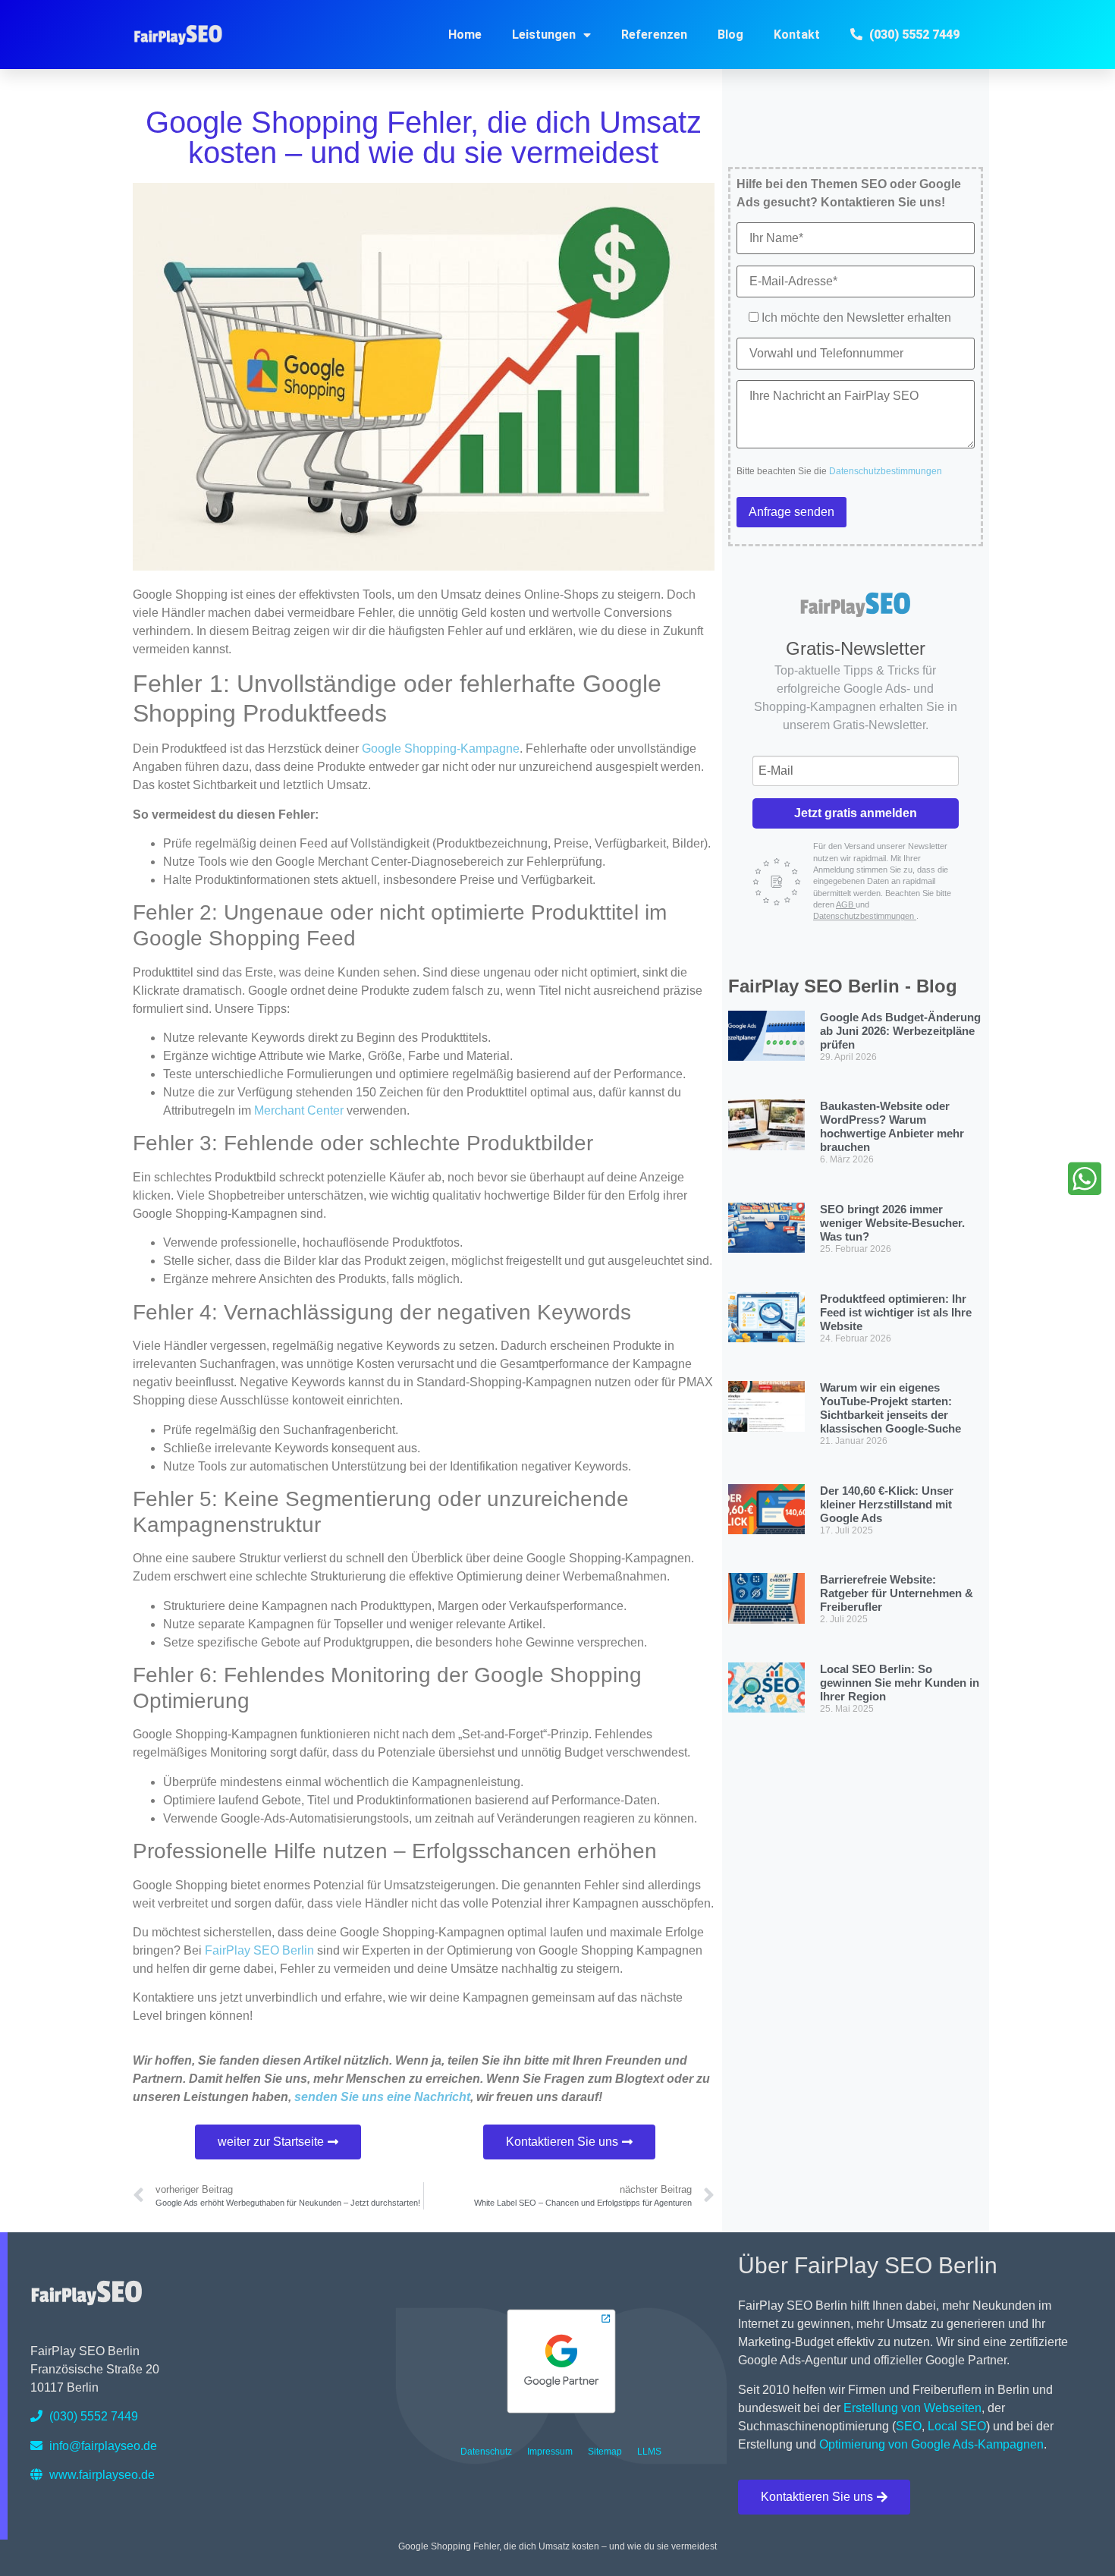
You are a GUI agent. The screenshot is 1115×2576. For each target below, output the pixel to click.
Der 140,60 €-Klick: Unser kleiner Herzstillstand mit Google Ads (887, 1504)
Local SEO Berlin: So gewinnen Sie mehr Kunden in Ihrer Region (900, 1683)
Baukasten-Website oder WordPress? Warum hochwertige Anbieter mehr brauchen (892, 1126)
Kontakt (797, 35)
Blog (730, 35)
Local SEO (957, 2426)
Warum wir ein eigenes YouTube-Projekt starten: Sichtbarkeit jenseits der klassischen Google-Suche (890, 1408)
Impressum (550, 2452)
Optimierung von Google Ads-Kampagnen (931, 2444)
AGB (846, 904)
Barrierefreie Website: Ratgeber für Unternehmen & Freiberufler (897, 1593)
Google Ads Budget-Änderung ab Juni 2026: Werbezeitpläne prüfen (900, 1031)
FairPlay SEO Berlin (259, 1950)
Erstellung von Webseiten (912, 2408)
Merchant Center (299, 1110)
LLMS (649, 2452)
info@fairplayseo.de (102, 2446)
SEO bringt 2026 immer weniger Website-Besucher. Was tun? (892, 1223)
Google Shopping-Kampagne (441, 749)
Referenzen (654, 35)
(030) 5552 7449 (92, 2416)
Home (465, 35)
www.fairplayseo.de (101, 2475)
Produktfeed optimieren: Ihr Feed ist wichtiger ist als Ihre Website (896, 1312)
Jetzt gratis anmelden (856, 813)
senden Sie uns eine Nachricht (382, 2097)
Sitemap (605, 2452)
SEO (909, 2426)
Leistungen (544, 35)
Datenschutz (486, 2452)
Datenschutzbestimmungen (886, 471)
